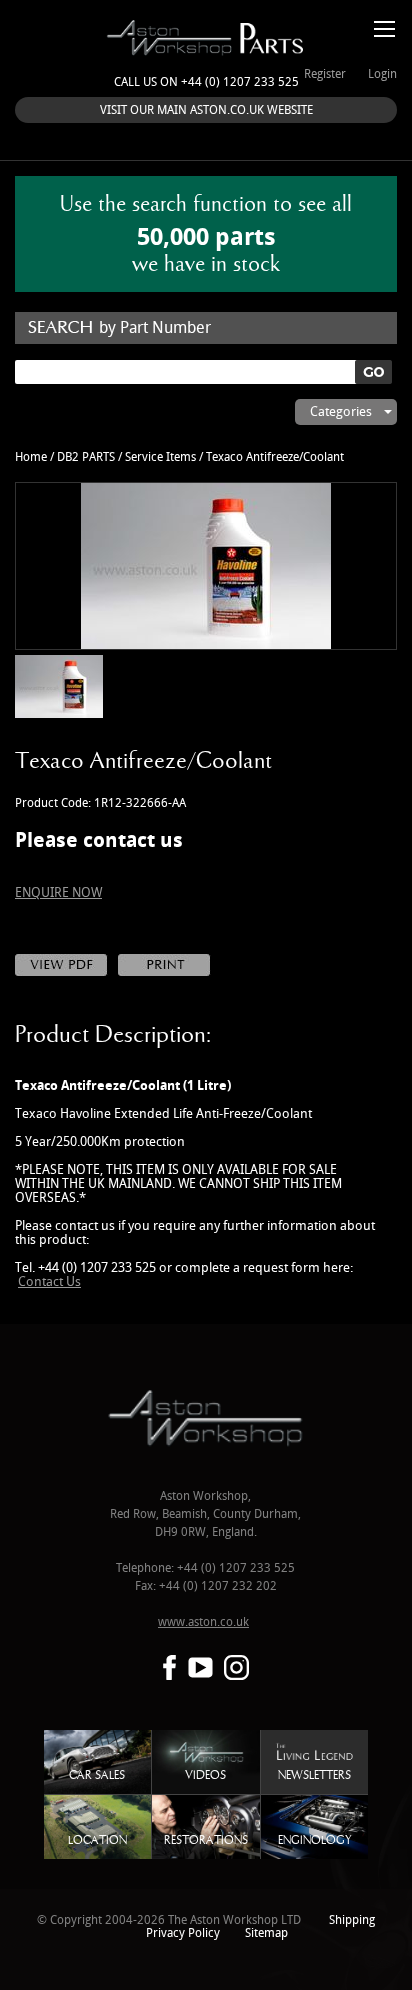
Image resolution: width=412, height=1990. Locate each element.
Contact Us (49, 1282)
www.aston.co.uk (203, 1622)
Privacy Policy (183, 1933)
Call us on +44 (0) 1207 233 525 (206, 82)
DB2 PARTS (86, 457)
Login (382, 74)
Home (31, 457)
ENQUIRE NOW (58, 893)
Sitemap (266, 1933)
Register (325, 74)
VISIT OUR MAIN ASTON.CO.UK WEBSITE (206, 110)
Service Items (160, 457)
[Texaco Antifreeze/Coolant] (206, 566)
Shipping (352, 1920)
